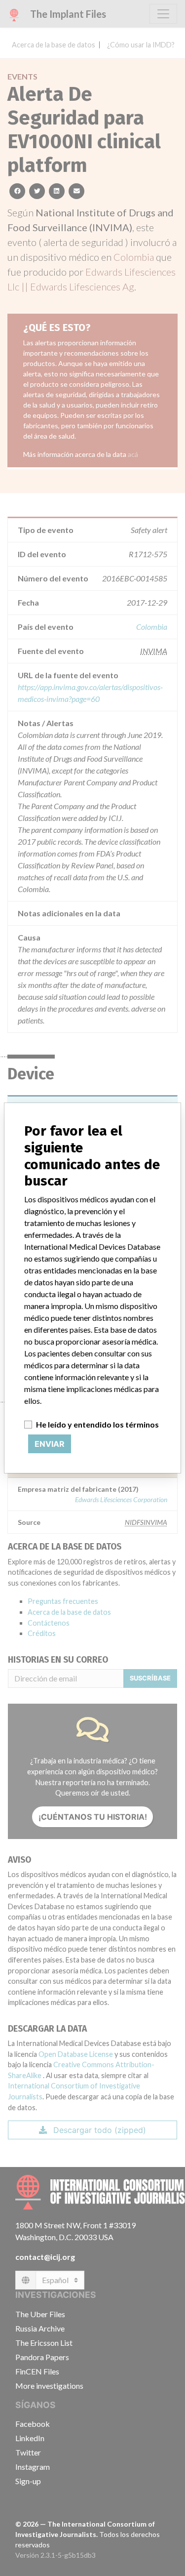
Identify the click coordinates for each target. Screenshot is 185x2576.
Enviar (50, 1444)
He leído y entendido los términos (97, 1424)
